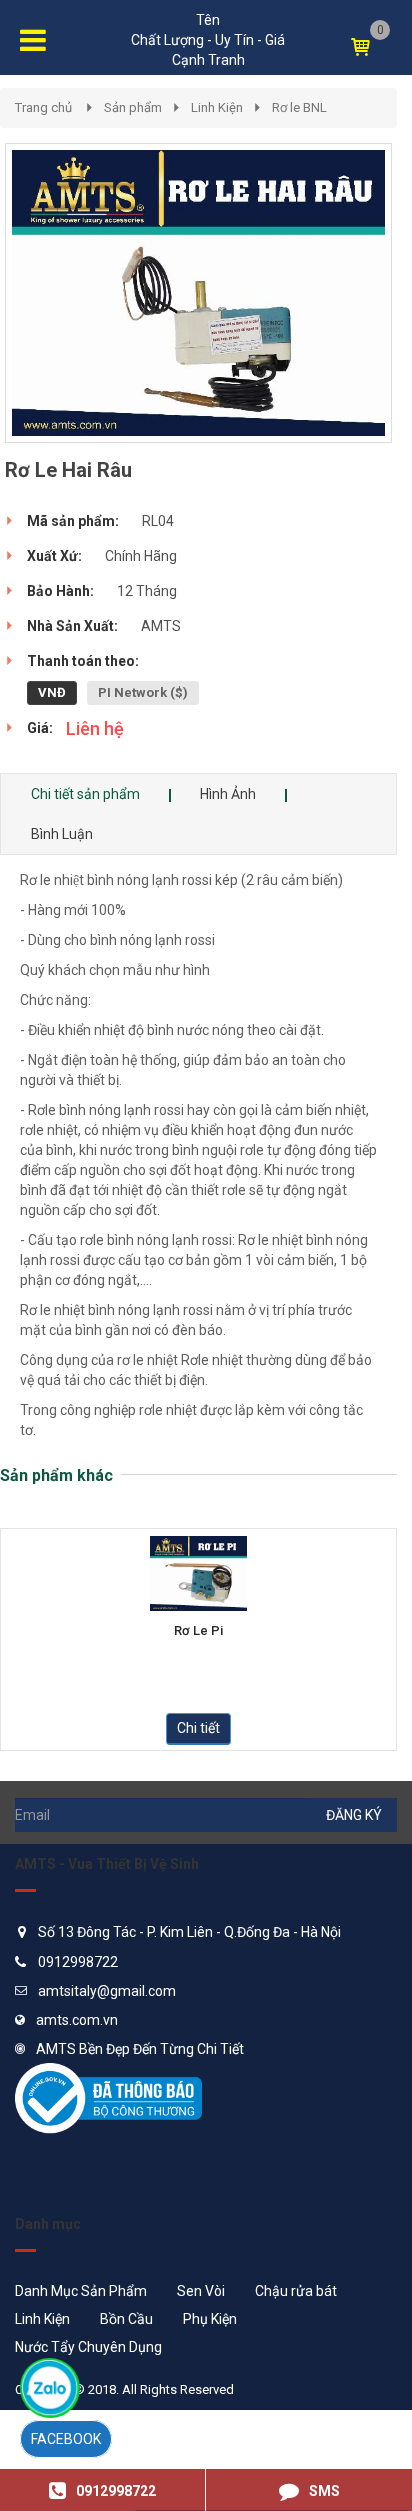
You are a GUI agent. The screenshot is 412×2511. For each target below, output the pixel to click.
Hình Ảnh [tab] (228, 794)
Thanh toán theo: (83, 661)
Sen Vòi (201, 2291)
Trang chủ (43, 107)
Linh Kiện (217, 107)
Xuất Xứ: (54, 556)
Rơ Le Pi (198, 1631)
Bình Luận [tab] (62, 834)
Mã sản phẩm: (73, 521)
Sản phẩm (133, 107)
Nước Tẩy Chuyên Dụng (88, 2347)
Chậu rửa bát (296, 2291)
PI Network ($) (143, 692)
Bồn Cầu (126, 2319)
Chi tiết (198, 1728)
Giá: (40, 728)
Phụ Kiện (210, 2319)
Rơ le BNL (299, 107)
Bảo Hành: (60, 591)
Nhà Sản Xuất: (72, 626)
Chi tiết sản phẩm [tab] (85, 794)
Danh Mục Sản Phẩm (81, 2291)
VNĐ (52, 692)
